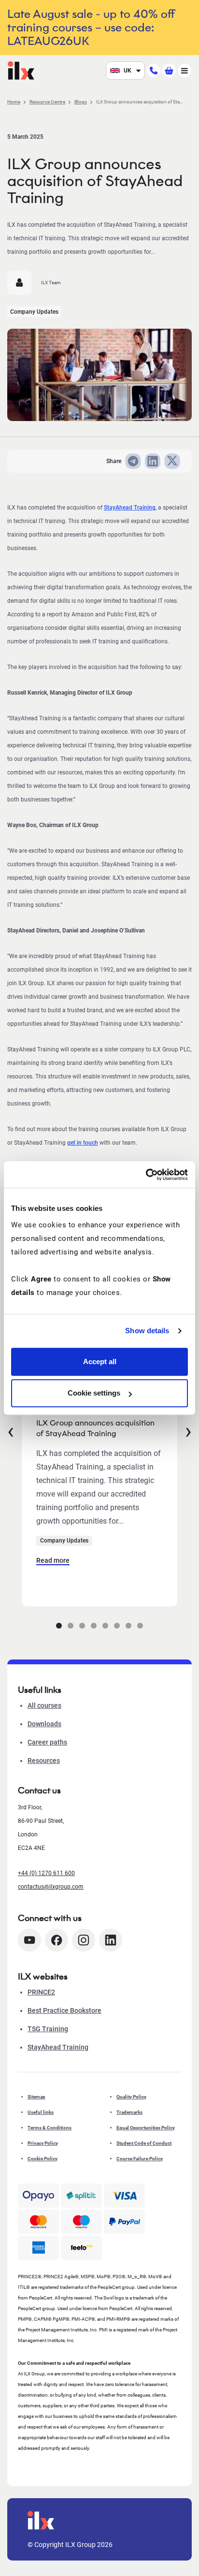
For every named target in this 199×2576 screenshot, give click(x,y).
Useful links (41, 2112)
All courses (44, 1705)
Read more (53, 1560)
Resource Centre (47, 102)
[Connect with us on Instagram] (84, 1940)
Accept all (100, 1361)
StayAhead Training (130, 508)
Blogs (81, 102)
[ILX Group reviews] (81, 2248)
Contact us (39, 1790)
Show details (147, 1331)
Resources (44, 1761)
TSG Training (48, 2029)
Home (14, 102)
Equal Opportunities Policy (146, 2128)
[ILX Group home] (21, 70)
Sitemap (36, 2097)
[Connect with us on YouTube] (29, 1940)
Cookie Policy (43, 2159)
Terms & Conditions (50, 2128)
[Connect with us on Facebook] (57, 1940)
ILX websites (43, 1977)
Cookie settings (94, 1393)
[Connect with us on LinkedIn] (111, 1940)
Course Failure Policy (140, 2159)
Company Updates (34, 312)
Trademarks (129, 2112)
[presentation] (11, 1430)
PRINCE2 (41, 1992)
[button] (59, 1626)
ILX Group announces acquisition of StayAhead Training (95, 1428)
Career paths (47, 1742)
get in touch (83, 1143)
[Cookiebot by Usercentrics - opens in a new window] (146, 1175)
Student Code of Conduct (144, 2143)
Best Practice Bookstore (64, 2010)
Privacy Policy (43, 2143)
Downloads (44, 1724)
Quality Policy (131, 2097)
